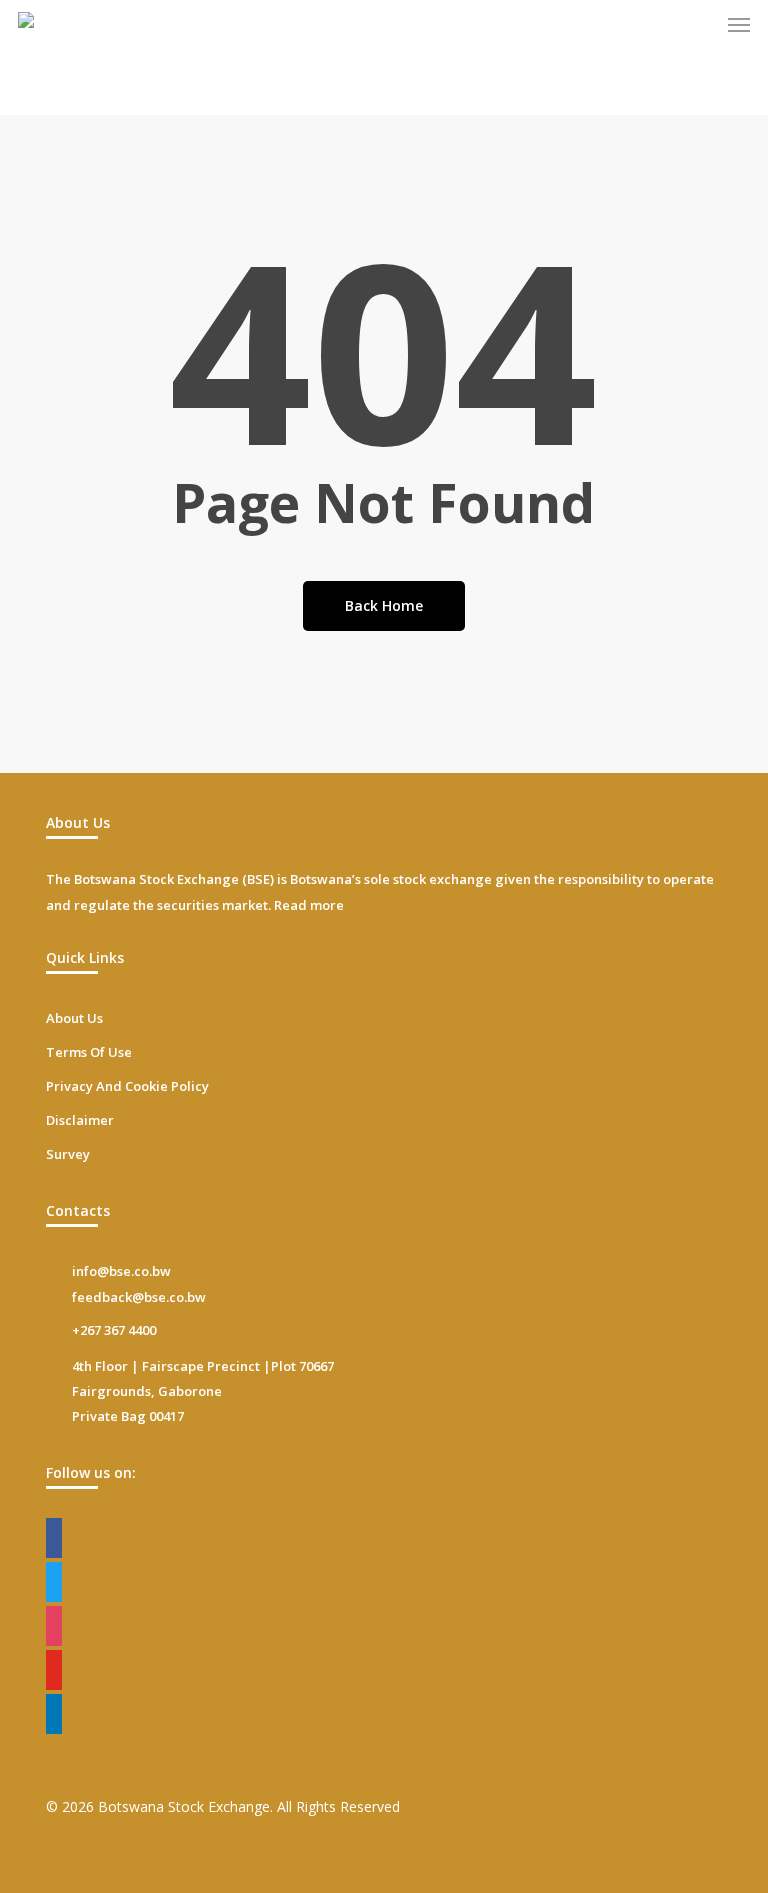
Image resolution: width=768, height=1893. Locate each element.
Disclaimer (80, 1120)
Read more (309, 905)
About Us (74, 1018)
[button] (739, 24)
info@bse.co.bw (121, 1271)
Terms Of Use (89, 1052)
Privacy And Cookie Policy (127, 1086)
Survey (68, 1154)
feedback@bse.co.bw (139, 1297)
